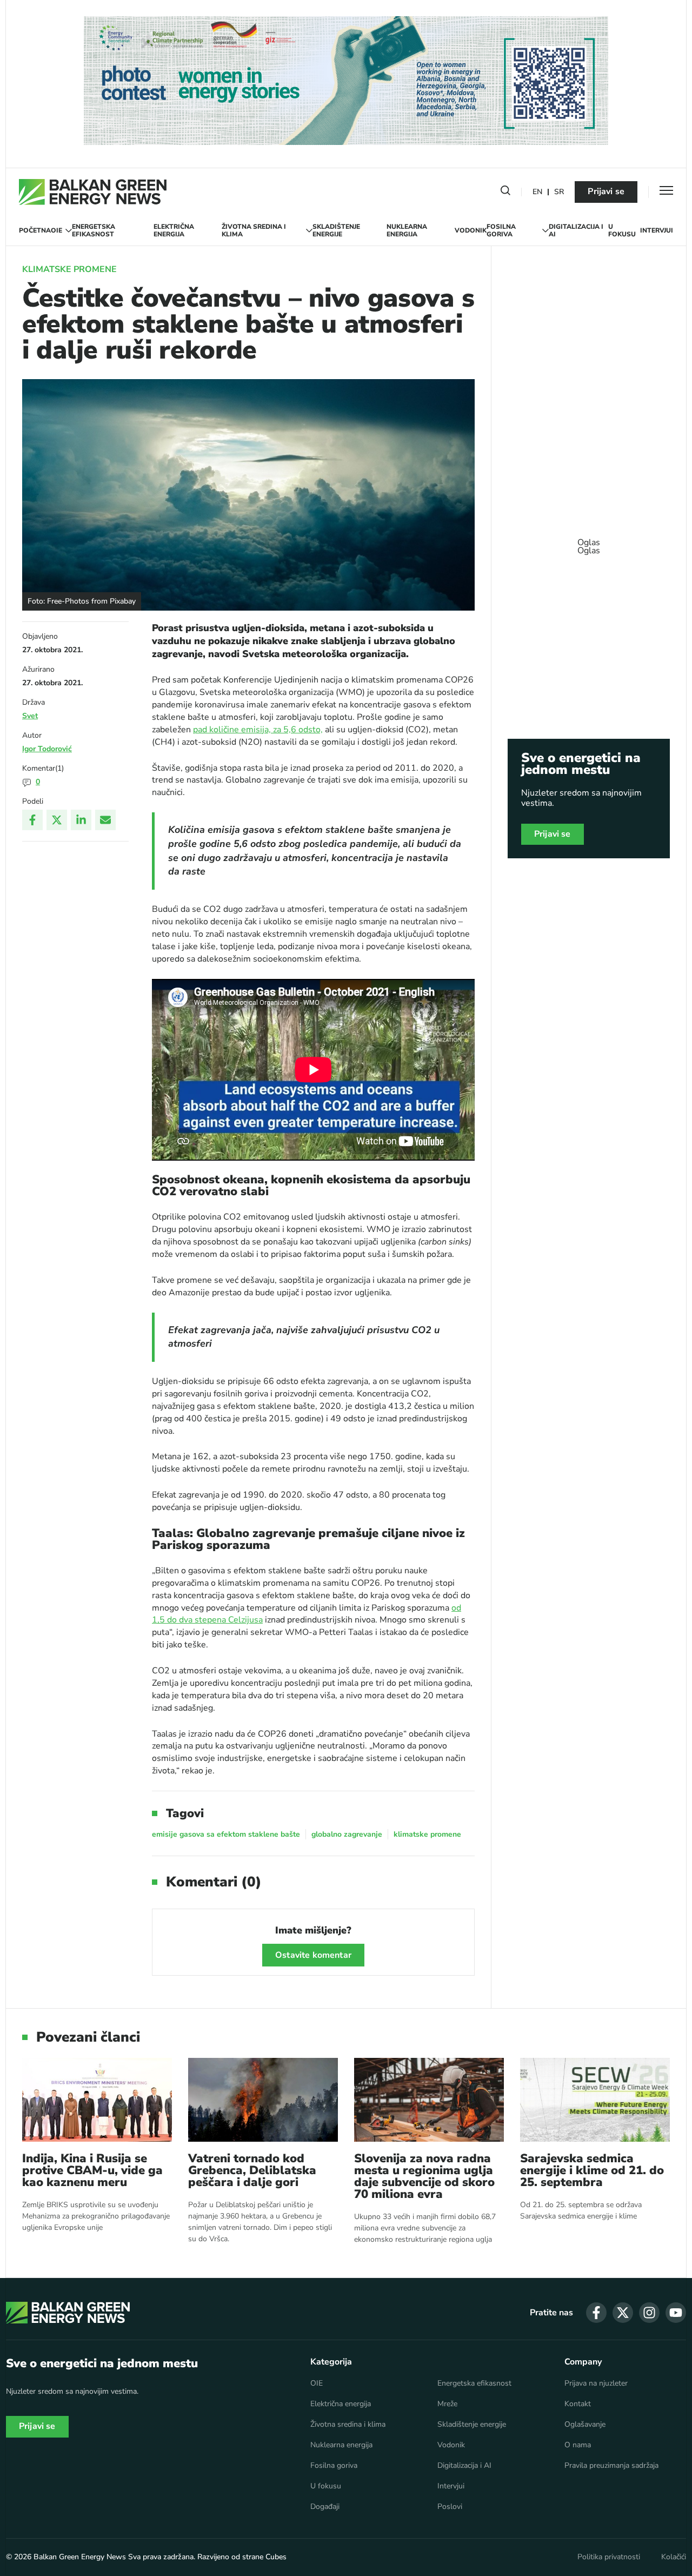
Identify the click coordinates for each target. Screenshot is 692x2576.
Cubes (276, 2557)
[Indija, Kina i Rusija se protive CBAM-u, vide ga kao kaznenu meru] (97, 2100)
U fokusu (622, 231)
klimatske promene (427, 1834)
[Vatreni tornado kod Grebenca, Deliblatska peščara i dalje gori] (263, 2100)
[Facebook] (32, 820)
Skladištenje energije (336, 231)
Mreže (447, 2404)
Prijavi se (606, 191)
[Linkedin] (81, 820)
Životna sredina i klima (254, 231)
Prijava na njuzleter (596, 2383)
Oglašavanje (585, 2425)
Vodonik (471, 230)
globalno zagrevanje (347, 1834)
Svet (30, 716)
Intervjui (657, 230)
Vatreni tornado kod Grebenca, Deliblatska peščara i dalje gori (252, 2170)
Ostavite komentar (313, 1955)
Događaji (325, 2507)
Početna (35, 230)
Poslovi (450, 2507)
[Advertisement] (589, 541)
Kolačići (674, 2557)
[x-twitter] (623, 2313)
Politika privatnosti (609, 2557)
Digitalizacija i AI (576, 231)
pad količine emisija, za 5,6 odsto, (258, 730)
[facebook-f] (596, 2313)
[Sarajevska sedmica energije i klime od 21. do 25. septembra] (595, 2100)
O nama (578, 2445)
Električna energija (174, 231)
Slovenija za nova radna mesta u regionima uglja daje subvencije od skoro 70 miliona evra (424, 2176)
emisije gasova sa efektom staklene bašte (226, 1834)
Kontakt (578, 2404)
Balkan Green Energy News (80, 2557)
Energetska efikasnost (94, 231)
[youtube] (676, 2313)
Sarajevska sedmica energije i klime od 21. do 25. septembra (592, 2170)
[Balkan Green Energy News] (93, 192)
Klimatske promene (69, 269)
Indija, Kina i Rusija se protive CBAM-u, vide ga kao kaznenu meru (92, 2170)
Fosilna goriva (501, 231)
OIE (56, 230)
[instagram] (649, 2313)
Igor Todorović (47, 749)
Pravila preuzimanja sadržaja (611, 2466)
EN (537, 192)
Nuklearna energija (407, 231)
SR (559, 192)
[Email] (105, 820)
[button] (505, 193)
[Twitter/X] (57, 820)
